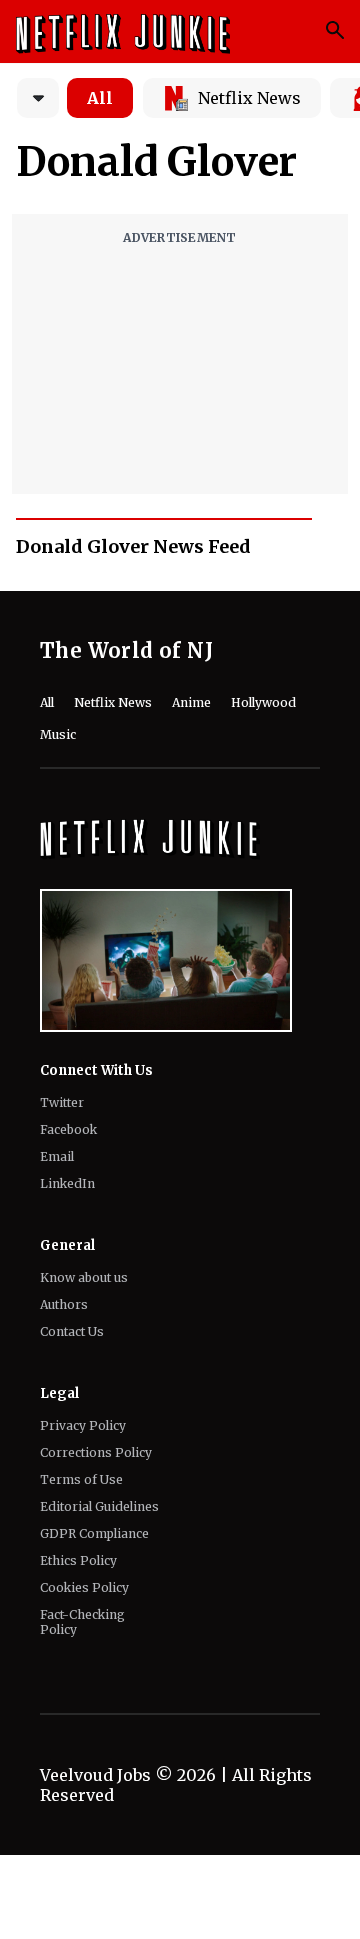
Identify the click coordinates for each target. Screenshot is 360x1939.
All (100, 98)
